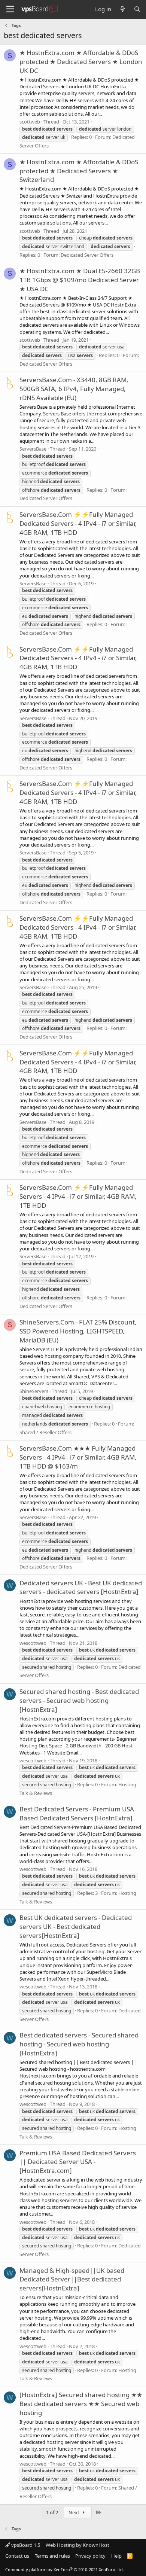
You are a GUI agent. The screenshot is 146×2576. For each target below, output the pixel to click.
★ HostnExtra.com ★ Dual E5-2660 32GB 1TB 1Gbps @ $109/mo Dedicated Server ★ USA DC (80, 280)
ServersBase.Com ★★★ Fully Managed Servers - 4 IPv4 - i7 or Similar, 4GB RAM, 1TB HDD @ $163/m (78, 1457)
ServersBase (33, 449)
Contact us (17, 2556)
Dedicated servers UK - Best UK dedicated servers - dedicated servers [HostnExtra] (81, 1587)
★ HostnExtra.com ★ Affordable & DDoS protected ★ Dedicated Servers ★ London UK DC (81, 62)
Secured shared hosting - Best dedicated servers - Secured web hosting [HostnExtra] (79, 1700)
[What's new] (122, 9)
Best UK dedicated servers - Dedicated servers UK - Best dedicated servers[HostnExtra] (76, 1926)
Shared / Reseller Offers (45, 1432)
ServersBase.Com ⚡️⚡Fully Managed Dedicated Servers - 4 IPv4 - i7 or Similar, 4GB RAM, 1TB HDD (78, 523)
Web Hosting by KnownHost (77, 2545)
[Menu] (10, 9)
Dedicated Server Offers (87, 255)
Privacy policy (90, 2556)
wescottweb (33, 1643)
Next (74, 2512)
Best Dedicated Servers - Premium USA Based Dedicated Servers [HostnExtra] (77, 1813)
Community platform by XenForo (65, 2569)
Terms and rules (52, 2556)
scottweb (30, 122)
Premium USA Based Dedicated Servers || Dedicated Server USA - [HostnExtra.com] (78, 2162)
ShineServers (34, 1391)
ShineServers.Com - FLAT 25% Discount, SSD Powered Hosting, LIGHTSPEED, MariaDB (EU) (78, 1331)
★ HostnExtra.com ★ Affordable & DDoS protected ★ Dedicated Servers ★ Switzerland (79, 171)
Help (116, 2556)
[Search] (137, 9)
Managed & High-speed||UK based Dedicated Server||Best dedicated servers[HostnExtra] (72, 2279)
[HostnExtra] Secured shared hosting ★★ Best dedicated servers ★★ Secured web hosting (81, 2404)
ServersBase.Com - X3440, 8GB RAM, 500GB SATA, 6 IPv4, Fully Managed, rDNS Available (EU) (74, 389)
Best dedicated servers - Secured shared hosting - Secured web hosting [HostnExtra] (79, 2044)
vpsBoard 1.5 (25, 2545)
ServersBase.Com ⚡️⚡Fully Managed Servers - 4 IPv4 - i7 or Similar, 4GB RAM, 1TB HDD (78, 1196)
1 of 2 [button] (52, 2512)
